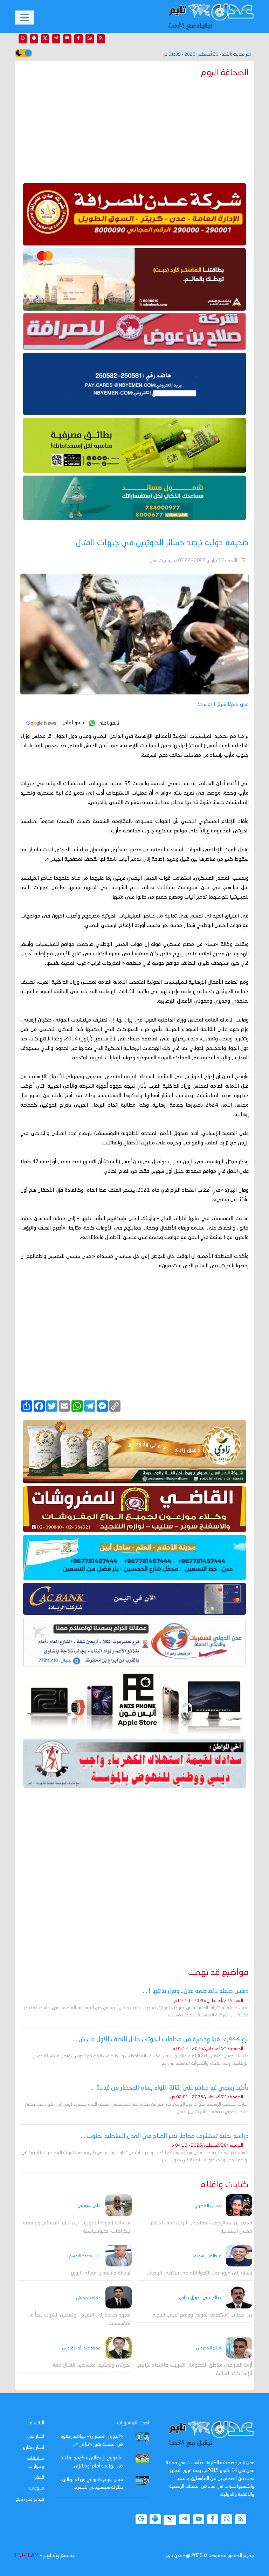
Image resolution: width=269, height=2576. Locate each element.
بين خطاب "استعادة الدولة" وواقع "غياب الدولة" (201, 2315)
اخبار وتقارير (33, 2447)
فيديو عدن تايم (30, 2499)
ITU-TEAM (27, 2556)
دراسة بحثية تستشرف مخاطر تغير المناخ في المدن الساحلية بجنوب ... (165, 2136)
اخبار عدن (35, 2436)
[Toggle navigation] (25, 18)
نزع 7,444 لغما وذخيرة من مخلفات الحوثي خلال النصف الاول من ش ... (161, 2040)
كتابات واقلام (225, 2185)
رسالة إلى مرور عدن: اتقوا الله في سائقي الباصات (199, 2273)
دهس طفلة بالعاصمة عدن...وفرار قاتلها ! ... (196, 1991)
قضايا (39, 2477)
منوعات (37, 2488)
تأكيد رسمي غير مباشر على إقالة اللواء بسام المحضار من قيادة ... (170, 2088)
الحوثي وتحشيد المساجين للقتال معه (92, 2365)
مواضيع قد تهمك (218, 1973)
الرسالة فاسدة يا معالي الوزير (101, 2273)
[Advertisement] (134, 129)
